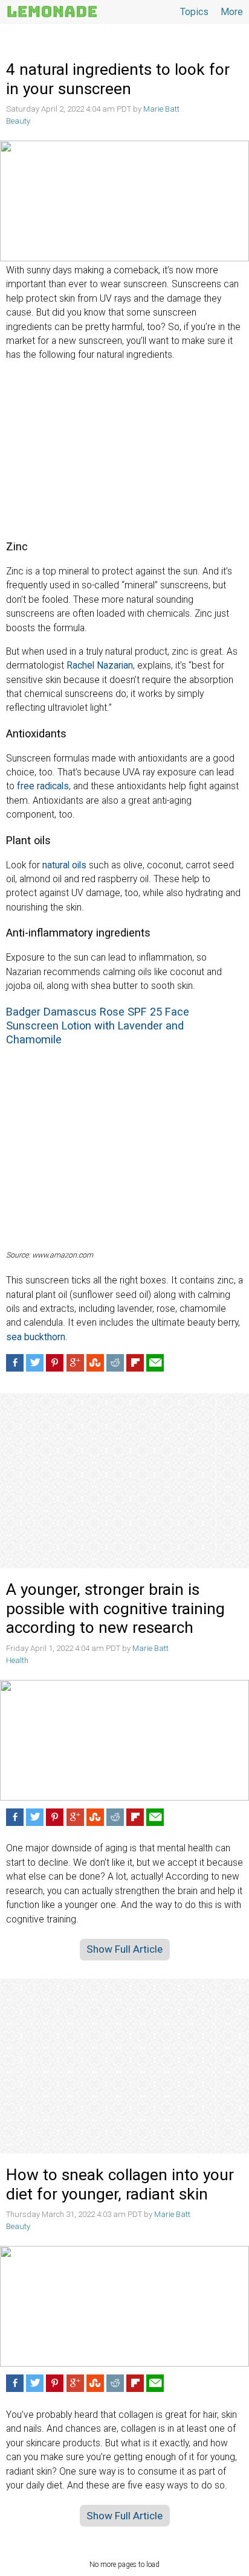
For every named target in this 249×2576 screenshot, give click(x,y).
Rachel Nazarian (100, 666)
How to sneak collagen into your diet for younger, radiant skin (120, 2184)
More (232, 12)
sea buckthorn (36, 1337)
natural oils (64, 865)
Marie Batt (161, 109)
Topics (194, 12)
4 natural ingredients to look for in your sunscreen (118, 79)
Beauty (18, 121)
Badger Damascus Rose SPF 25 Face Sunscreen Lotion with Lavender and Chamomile (98, 1026)
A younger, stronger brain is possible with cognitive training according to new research (115, 1608)
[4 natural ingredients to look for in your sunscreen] (124, 201)
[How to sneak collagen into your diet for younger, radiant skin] (124, 2306)
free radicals (43, 786)
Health (17, 1660)
